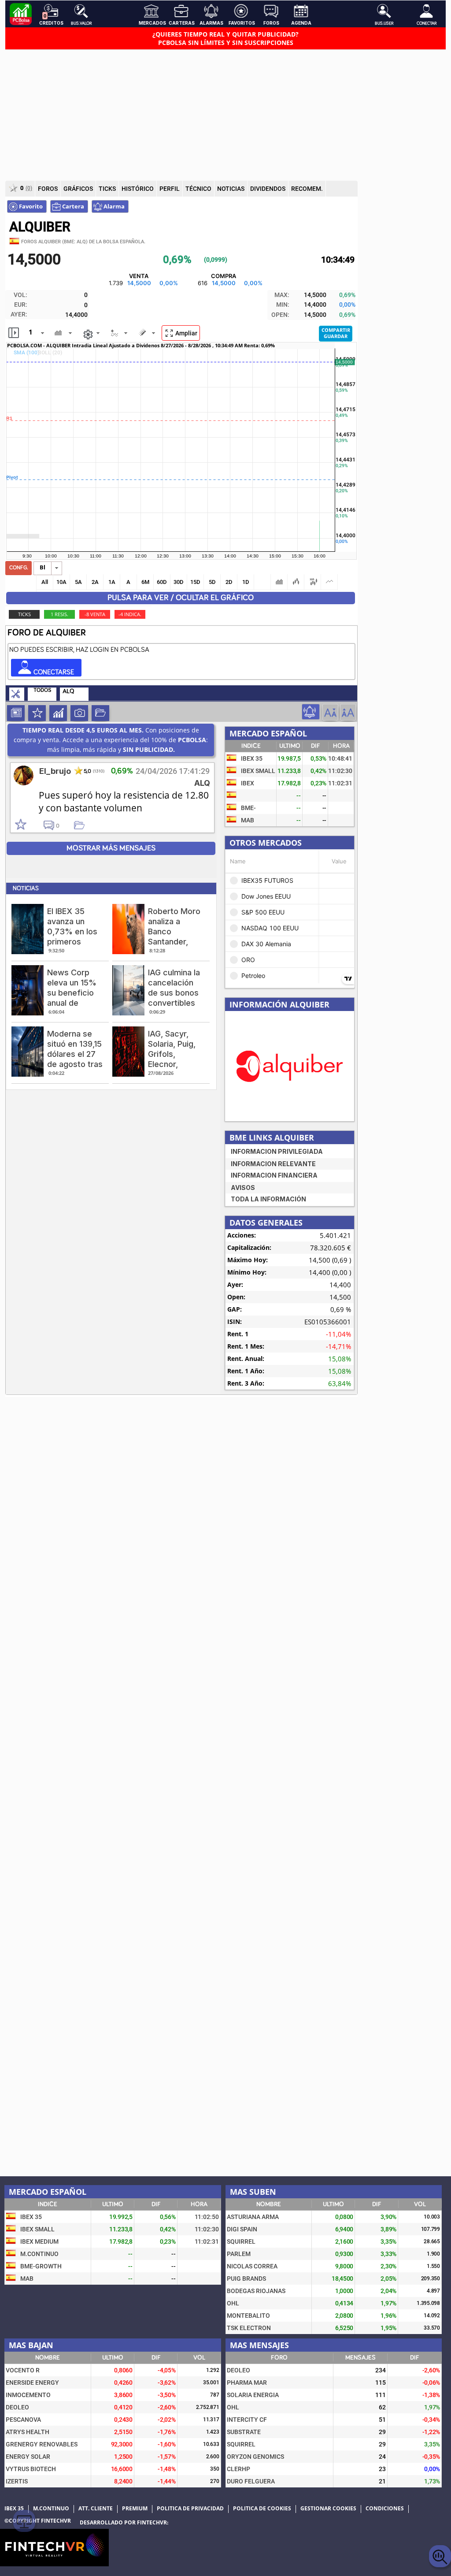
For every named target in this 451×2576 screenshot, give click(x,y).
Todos (42, 690)
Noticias (16, 713)
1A (112, 582)
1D (246, 582)
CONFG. (19, 568)
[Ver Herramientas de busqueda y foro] (17, 695)
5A (78, 582)
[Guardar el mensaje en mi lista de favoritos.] (83, 825)
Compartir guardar (336, 333)
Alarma (113, 206)
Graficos (58, 713)
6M (145, 582)
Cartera (72, 206)
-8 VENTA (95, 614)
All (45, 582)
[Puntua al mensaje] (29, 825)
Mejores (37, 713)
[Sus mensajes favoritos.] (100, 713)
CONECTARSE (53, 672)
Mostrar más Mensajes (111, 848)
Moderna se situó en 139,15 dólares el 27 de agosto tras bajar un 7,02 (75, 1054)
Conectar (427, 23)
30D (179, 582)
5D (212, 582)
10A (61, 582)
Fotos (79, 713)
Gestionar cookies (328, 2509)
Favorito (30, 206)
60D (162, 582)
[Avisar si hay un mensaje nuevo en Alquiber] (311, 712)
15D (195, 582)
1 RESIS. (59, 614)
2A (95, 582)
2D (229, 582)
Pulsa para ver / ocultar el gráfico (181, 598)
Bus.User (384, 23)
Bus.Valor (81, 23)
